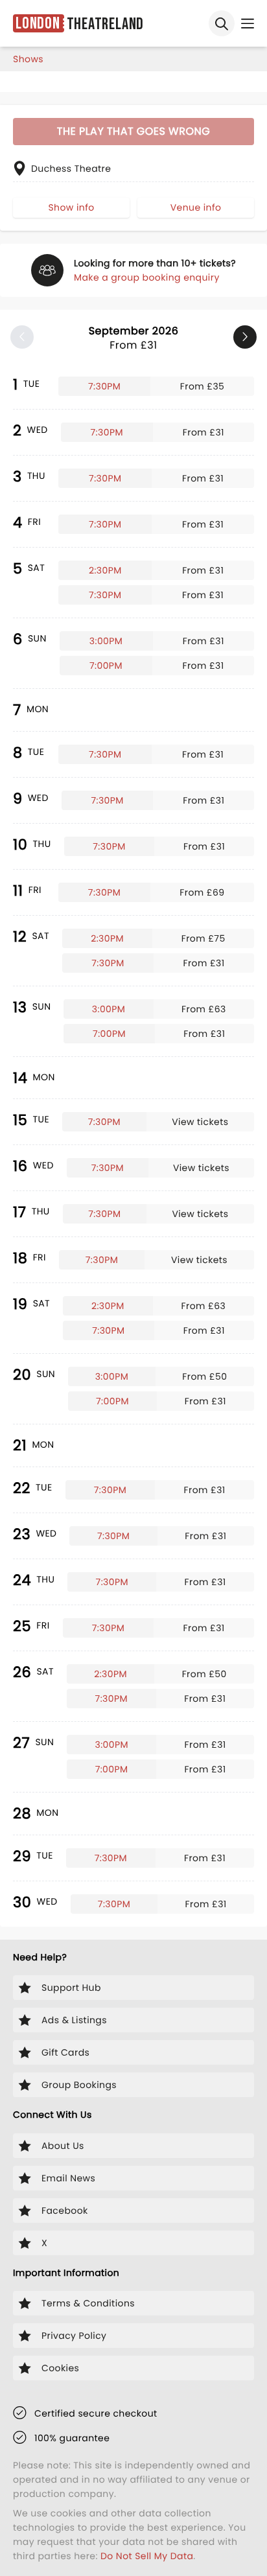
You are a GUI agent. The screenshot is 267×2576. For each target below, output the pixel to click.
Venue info (196, 207)
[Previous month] (22, 337)
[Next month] (245, 337)
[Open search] (222, 23)
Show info (71, 207)
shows (28, 59)
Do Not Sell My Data (147, 2556)
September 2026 (134, 338)
